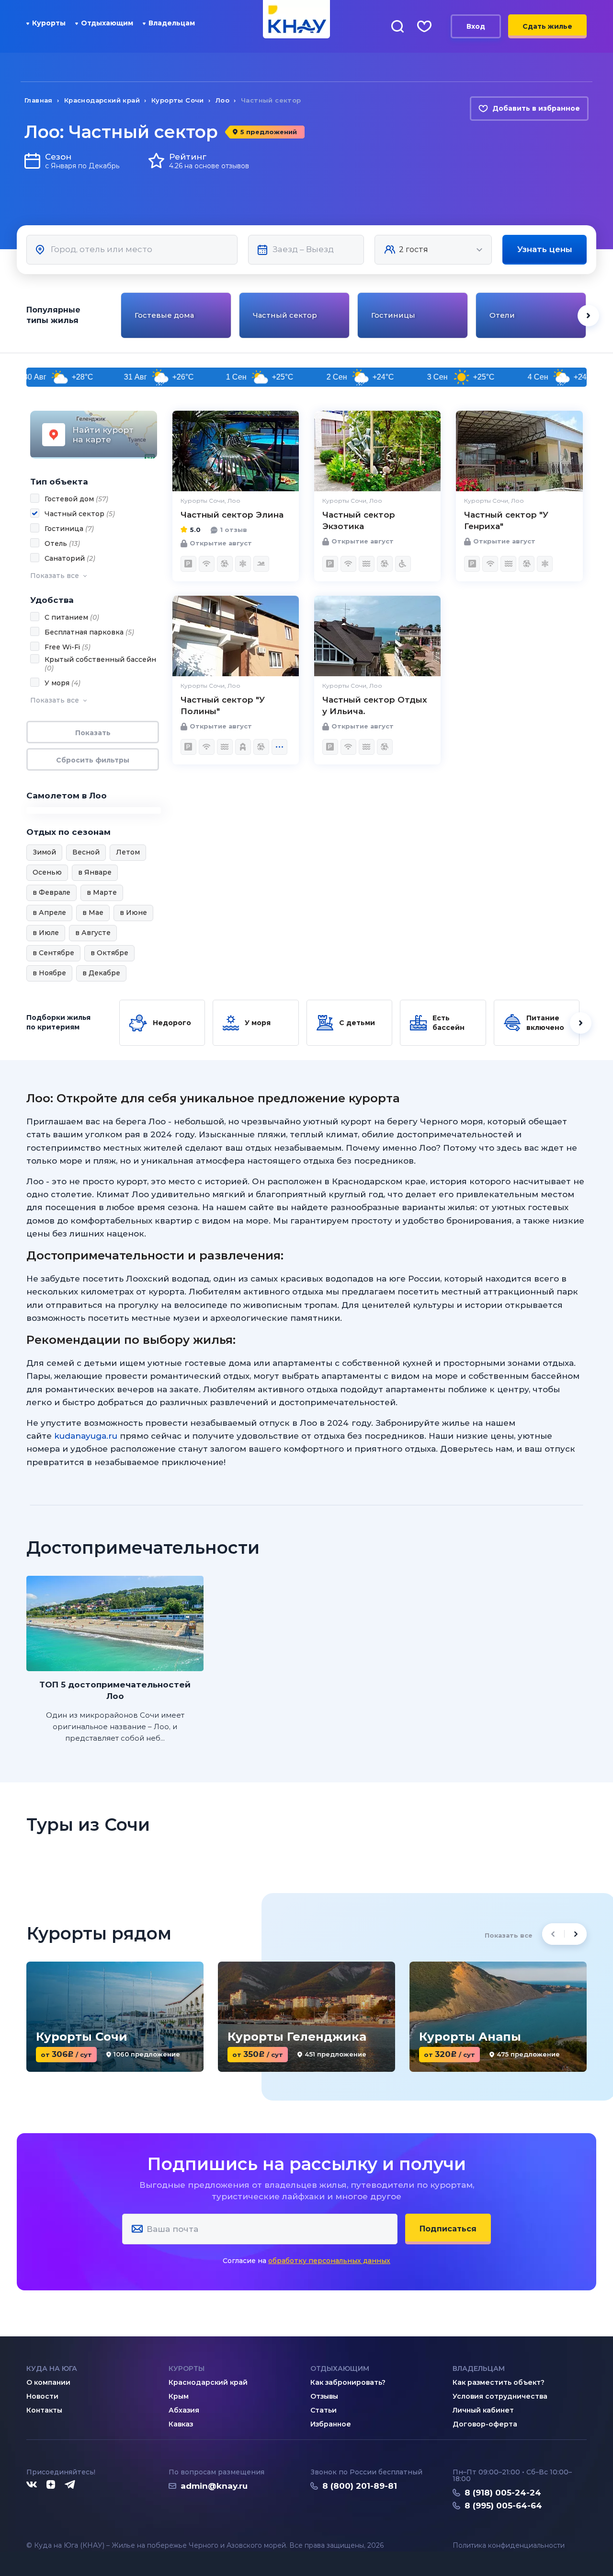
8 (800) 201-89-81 (360, 2486)
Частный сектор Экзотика (359, 520)
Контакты (44, 2410)
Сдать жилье (547, 26)
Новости (42, 2396)
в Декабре (101, 973)
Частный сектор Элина (232, 515)
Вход (476, 26)
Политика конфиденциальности (509, 2546)
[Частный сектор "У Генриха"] (519, 451)
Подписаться (448, 2229)
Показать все (509, 1935)
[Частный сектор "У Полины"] (236, 636)
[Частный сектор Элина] (236, 451)
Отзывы (324, 2396)
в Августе (93, 933)
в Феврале (51, 892)
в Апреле (49, 913)
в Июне (133, 913)
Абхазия (184, 2410)
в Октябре (109, 953)
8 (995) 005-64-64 (503, 2506)
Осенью (47, 872)
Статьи (324, 2410)
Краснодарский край (208, 2382)
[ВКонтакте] (32, 2485)
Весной (86, 852)
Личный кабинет (483, 2410)
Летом (128, 852)
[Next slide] (588, 316)
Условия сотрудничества (500, 2396)
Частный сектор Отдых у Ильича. (375, 705)
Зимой (44, 852)
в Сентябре (53, 953)
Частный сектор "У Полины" (223, 705)
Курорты (49, 23)
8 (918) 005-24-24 (503, 2493)
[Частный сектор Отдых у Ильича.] (377, 636)
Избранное (331, 2424)
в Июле (46, 933)
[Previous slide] (119, 316)
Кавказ (181, 2424)
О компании (48, 2382)
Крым (179, 2396)
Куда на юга (52, 2368)
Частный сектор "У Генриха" (506, 520)
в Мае (93, 913)
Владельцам (172, 23)
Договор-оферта (485, 2424)
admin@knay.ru (214, 2486)
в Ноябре (49, 973)
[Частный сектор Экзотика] (377, 451)
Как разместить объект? (499, 2382)
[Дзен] (51, 2485)
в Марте (102, 892)
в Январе (95, 872)
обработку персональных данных (329, 2261)
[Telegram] (70, 2485)
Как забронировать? (348, 2382)
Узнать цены (545, 249)
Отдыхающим (107, 23)
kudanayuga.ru (86, 1436)
